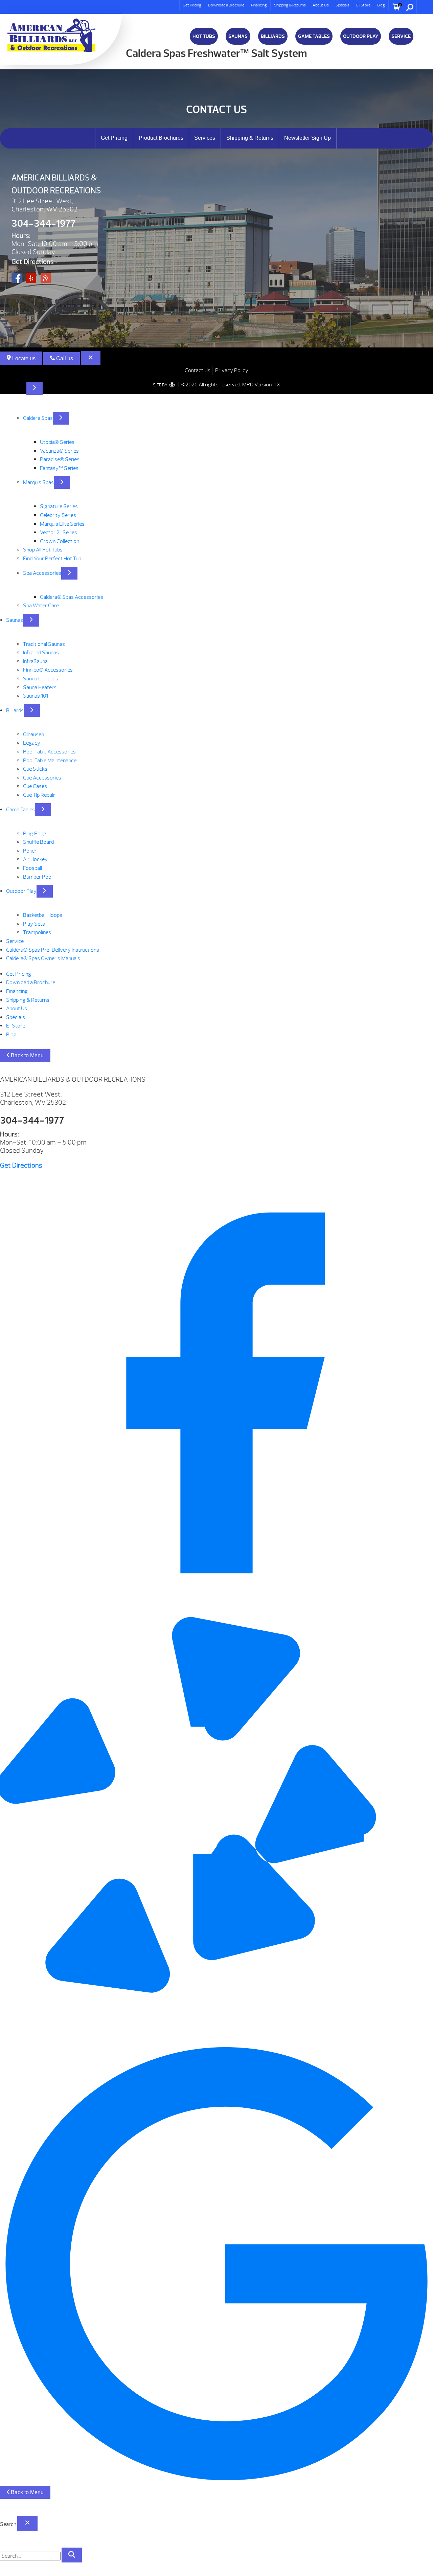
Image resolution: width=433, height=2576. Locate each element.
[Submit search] (72, 2555)
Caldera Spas (38, 418)
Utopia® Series (57, 442)
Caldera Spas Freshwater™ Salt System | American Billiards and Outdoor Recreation (51, 35)
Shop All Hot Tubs (43, 550)
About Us (321, 5)
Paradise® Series (60, 459)
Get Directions (33, 262)
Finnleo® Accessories (48, 670)
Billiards (273, 36)
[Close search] (27, 2523)
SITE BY (161, 385)
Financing (259, 5)
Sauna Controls (41, 679)
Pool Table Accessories (49, 752)
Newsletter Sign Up (307, 138)
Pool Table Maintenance (50, 761)
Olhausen (33, 735)
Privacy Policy (232, 370)
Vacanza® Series (59, 451)
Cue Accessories (42, 778)
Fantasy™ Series (59, 468)
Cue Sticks (35, 769)
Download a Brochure (226, 5)
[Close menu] (91, 358)
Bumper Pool (38, 877)
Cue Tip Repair (39, 795)
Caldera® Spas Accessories (72, 597)
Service (401, 36)
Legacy (32, 743)
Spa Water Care (41, 606)
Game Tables (314, 36)
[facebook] (216, 1608)
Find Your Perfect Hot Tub (52, 559)
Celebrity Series (58, 515)
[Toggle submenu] (35, 388)
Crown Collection (60, 541)
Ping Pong (35, 834)
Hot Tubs (204, 36)
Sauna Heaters (40, 687)
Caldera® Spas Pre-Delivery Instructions (53, 950)
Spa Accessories (42, 573)
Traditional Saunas (44, 644)
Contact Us (198, 370)
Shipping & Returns (290, 5)
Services (205, 138)
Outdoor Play (361, 36)
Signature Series (59, 506)
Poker (30, 851)
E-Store (363, 5)
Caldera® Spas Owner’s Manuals (43, 958)
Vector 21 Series (59, 533)
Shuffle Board (38, 842)
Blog (381, 5)
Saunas (238, 36)
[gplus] (216, 2479)
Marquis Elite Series (62, 524)
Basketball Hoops (43, 915)
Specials (343, 5)
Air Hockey (35, 859)
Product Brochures (161, 138)
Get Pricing (192, 5)
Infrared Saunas (41, 653)
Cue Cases (35, 786)
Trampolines (37, 932)
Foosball (32, 868)
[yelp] (216, 2043)
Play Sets (34, 924)
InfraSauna (35, 661)
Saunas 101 (36, 696)
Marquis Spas (38, 482)
